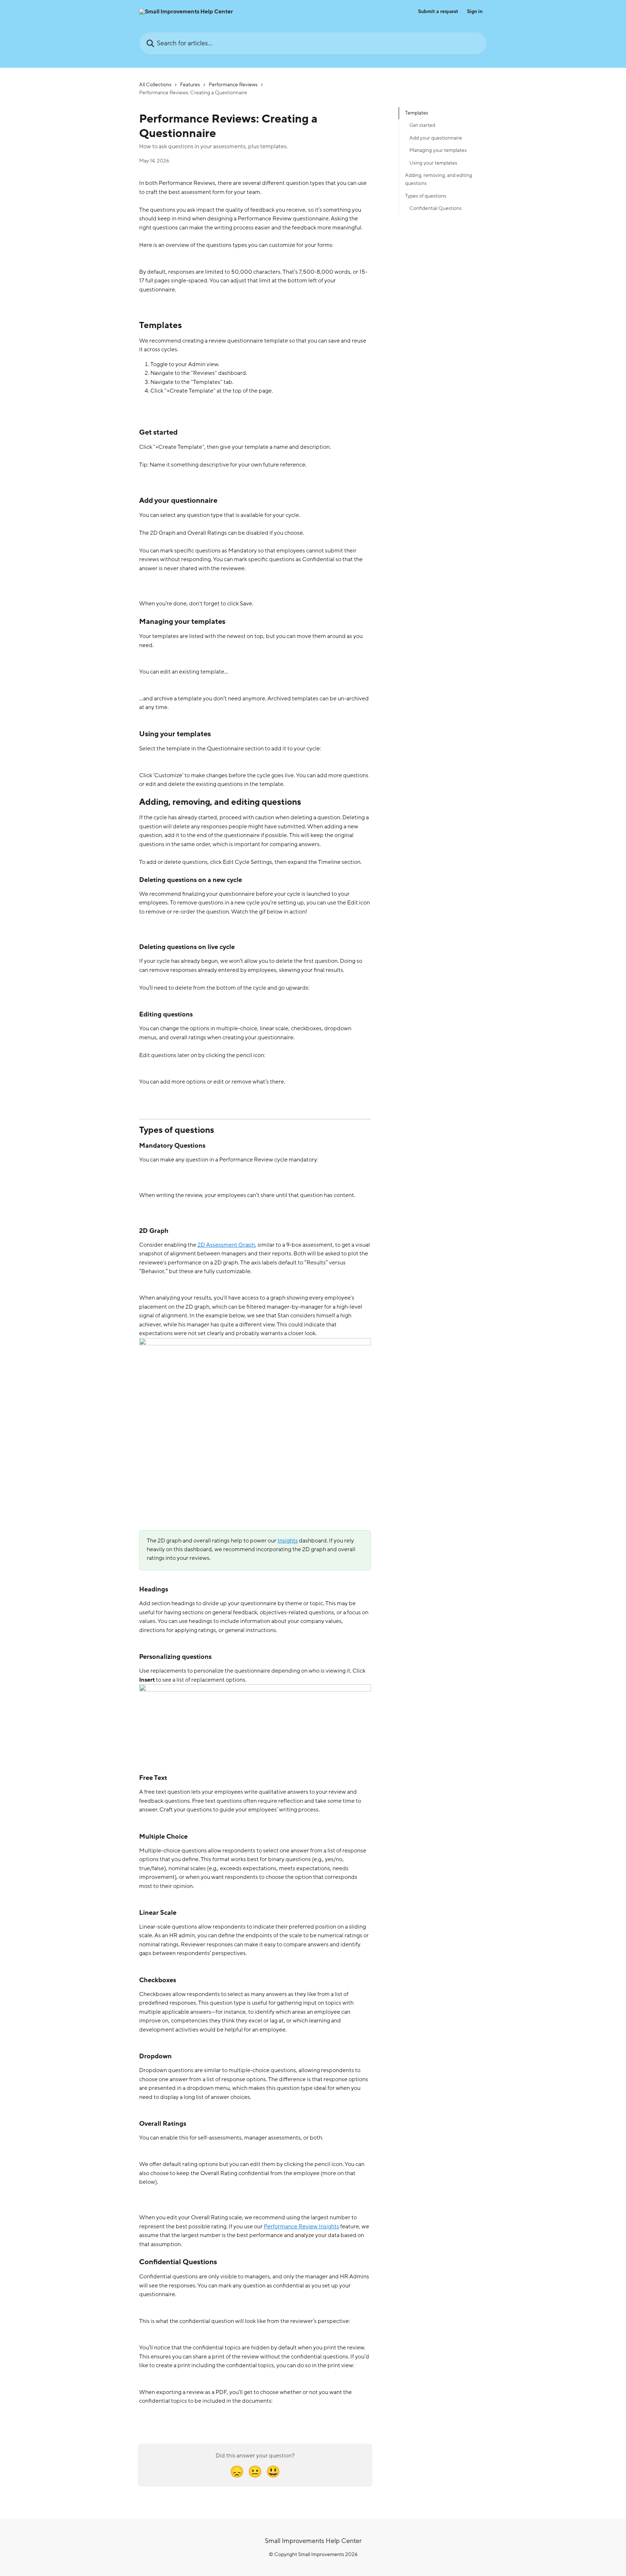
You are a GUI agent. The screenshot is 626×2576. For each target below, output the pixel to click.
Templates (417, 113)
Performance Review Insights (301, 2227)
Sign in (475, 12)
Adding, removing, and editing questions (439, 179)
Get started (422, 125)
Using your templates (433, 163)
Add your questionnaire (436, 138)
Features (190, 85)
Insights (288, 1541)
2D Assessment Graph (226, 1245)
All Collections (155, 85)
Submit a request (438, 12)
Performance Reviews (233, 85)
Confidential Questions (435, 208)
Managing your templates (438, 150)
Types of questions (426, 196)
